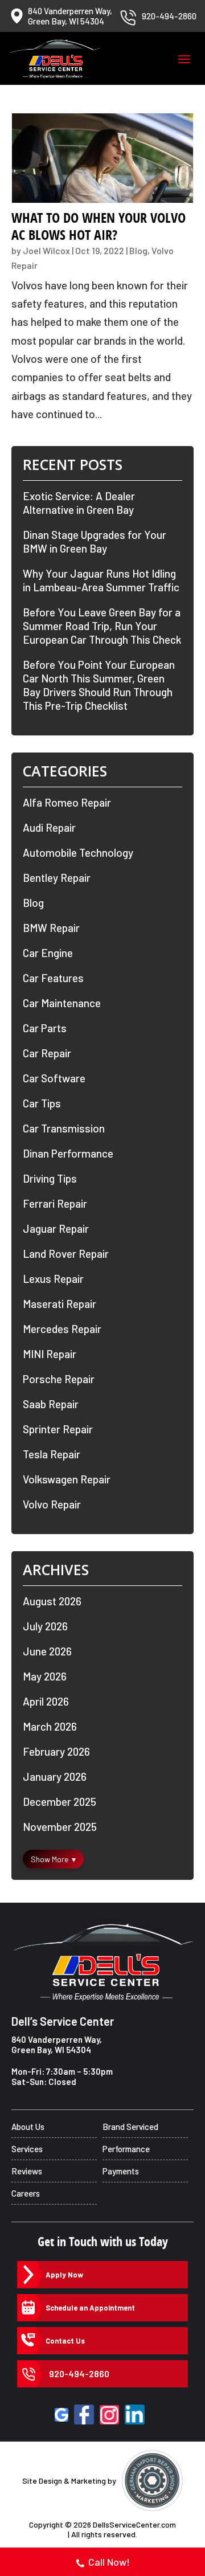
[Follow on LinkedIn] (135, 2415)
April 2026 (46, 1701)
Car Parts (45, 1028)
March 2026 (50, 1726)
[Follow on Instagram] (109, 2415)
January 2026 (55, 1776)
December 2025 (60, 1802)
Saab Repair (51, 1404)
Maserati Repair (60, 1304)
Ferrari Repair (55, 1203)
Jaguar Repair (56, 1228)
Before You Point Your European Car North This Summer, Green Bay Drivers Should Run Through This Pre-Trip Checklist (99, 685)
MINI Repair (50, 1354)
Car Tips (42, 1103)
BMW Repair (51, 928)
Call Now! (109, 2562)
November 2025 (60, 1827)
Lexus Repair (53, 1279)
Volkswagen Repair (67, 1479)
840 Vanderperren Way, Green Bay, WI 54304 (57, 2045)
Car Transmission (64, 1128)
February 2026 (56, 1751)
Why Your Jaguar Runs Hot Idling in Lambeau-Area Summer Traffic (101, 580)
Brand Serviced (130, 2127)
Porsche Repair (59, 1379)
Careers (26, 2193)
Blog (138, 250)
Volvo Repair (52, 1504)
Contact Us (65, 2341)
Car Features (53, 978)
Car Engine (48, 953)
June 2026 (47, 1651)
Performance (126, 2149)
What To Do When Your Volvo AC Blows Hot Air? (99, 226)
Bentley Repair (57, 878)
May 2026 (45, 1676)
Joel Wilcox (46, 250)
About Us (28, 2127)
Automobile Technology (78, 852)
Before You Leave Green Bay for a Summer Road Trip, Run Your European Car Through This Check (102, 626)
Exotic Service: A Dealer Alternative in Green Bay (79, 503)
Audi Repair (49, 827)
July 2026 (45, 1626)
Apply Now (64, 2275)
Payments (121, 2171)
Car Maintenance (62, 1003)
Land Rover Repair (66, 1254)
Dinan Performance (68, 1153)
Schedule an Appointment (90, 2308)
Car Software (54, 1078)
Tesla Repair (52, 1454)
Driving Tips (50, 1178)
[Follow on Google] (61, 2415)
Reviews (27, 2171)
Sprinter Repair (58, 1429)
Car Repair (47, 1053)
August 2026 (52, 1601)
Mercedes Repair (62, 1329)
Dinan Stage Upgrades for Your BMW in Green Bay (95, 541)
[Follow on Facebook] (84, 2415)
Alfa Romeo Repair (67, 802)
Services (27, 2149)
